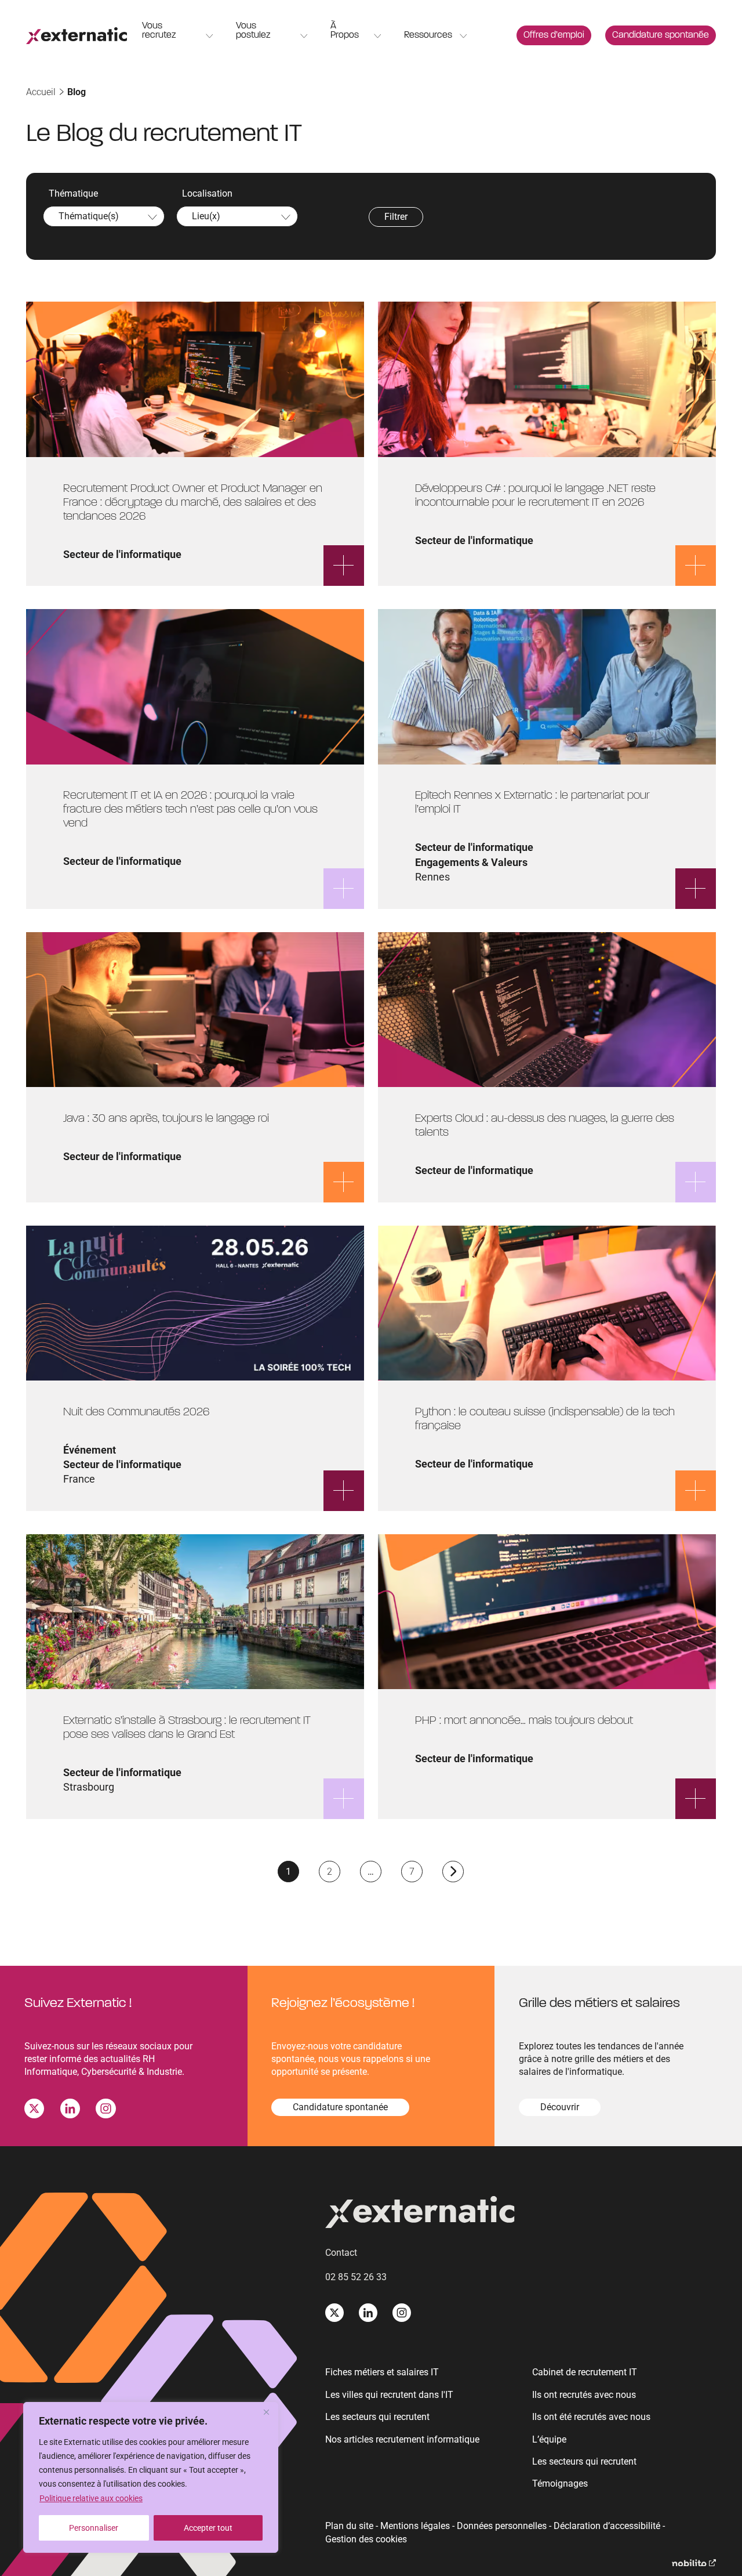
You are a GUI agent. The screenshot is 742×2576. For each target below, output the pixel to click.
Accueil (41, 92)
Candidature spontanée (661, 35)
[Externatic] (521, 2214)
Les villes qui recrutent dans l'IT (389, 2395)
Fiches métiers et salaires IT (382, 2372)
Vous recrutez (159, 31)
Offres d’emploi (554, 35)
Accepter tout (208, 2528)
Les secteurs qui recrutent (377, 2417)
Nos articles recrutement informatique (402, 2439)
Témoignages (560, 2483)
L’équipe (549, 2439)
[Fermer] (266, 2412)
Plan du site (349, 2526)
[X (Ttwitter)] (34, 2111)
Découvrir (560, 2107)
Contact (341, 2253)
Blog (77, 92)
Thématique (73, 193)
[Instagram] (106, 2111)
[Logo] (77, 36)
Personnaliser (94, 2528)
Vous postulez (253, 31)
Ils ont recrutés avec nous (584, 2395)
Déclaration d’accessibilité (607, 2526)
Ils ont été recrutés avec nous (591, 2417)
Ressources (428, 35)
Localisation (207, 193)
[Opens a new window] (694, 2563)
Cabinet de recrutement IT (585, 2372)
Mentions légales (415, 2526)
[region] (151, 2477)
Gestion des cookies (366, 2539)
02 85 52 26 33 (356, 2277)
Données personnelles (502, 2526)
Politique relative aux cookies (91, 2498)
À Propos (345, 31)
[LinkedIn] (70, 2111)
